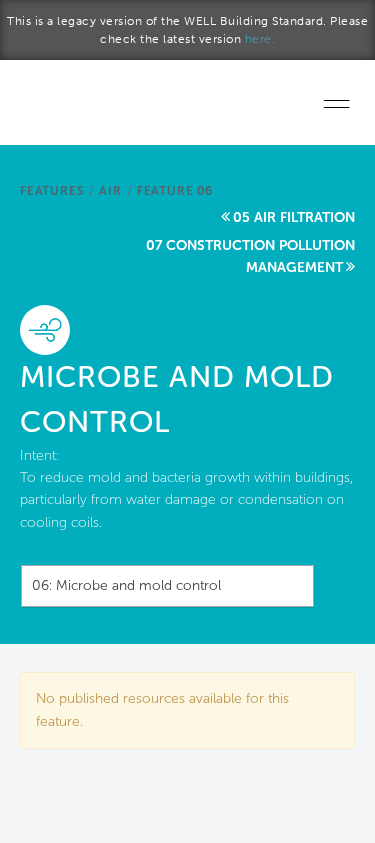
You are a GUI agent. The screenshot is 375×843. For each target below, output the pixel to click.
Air (110, 191)
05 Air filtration (294, 217)
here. (260, 39)
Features (52, 191)
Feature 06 (175, 191)
